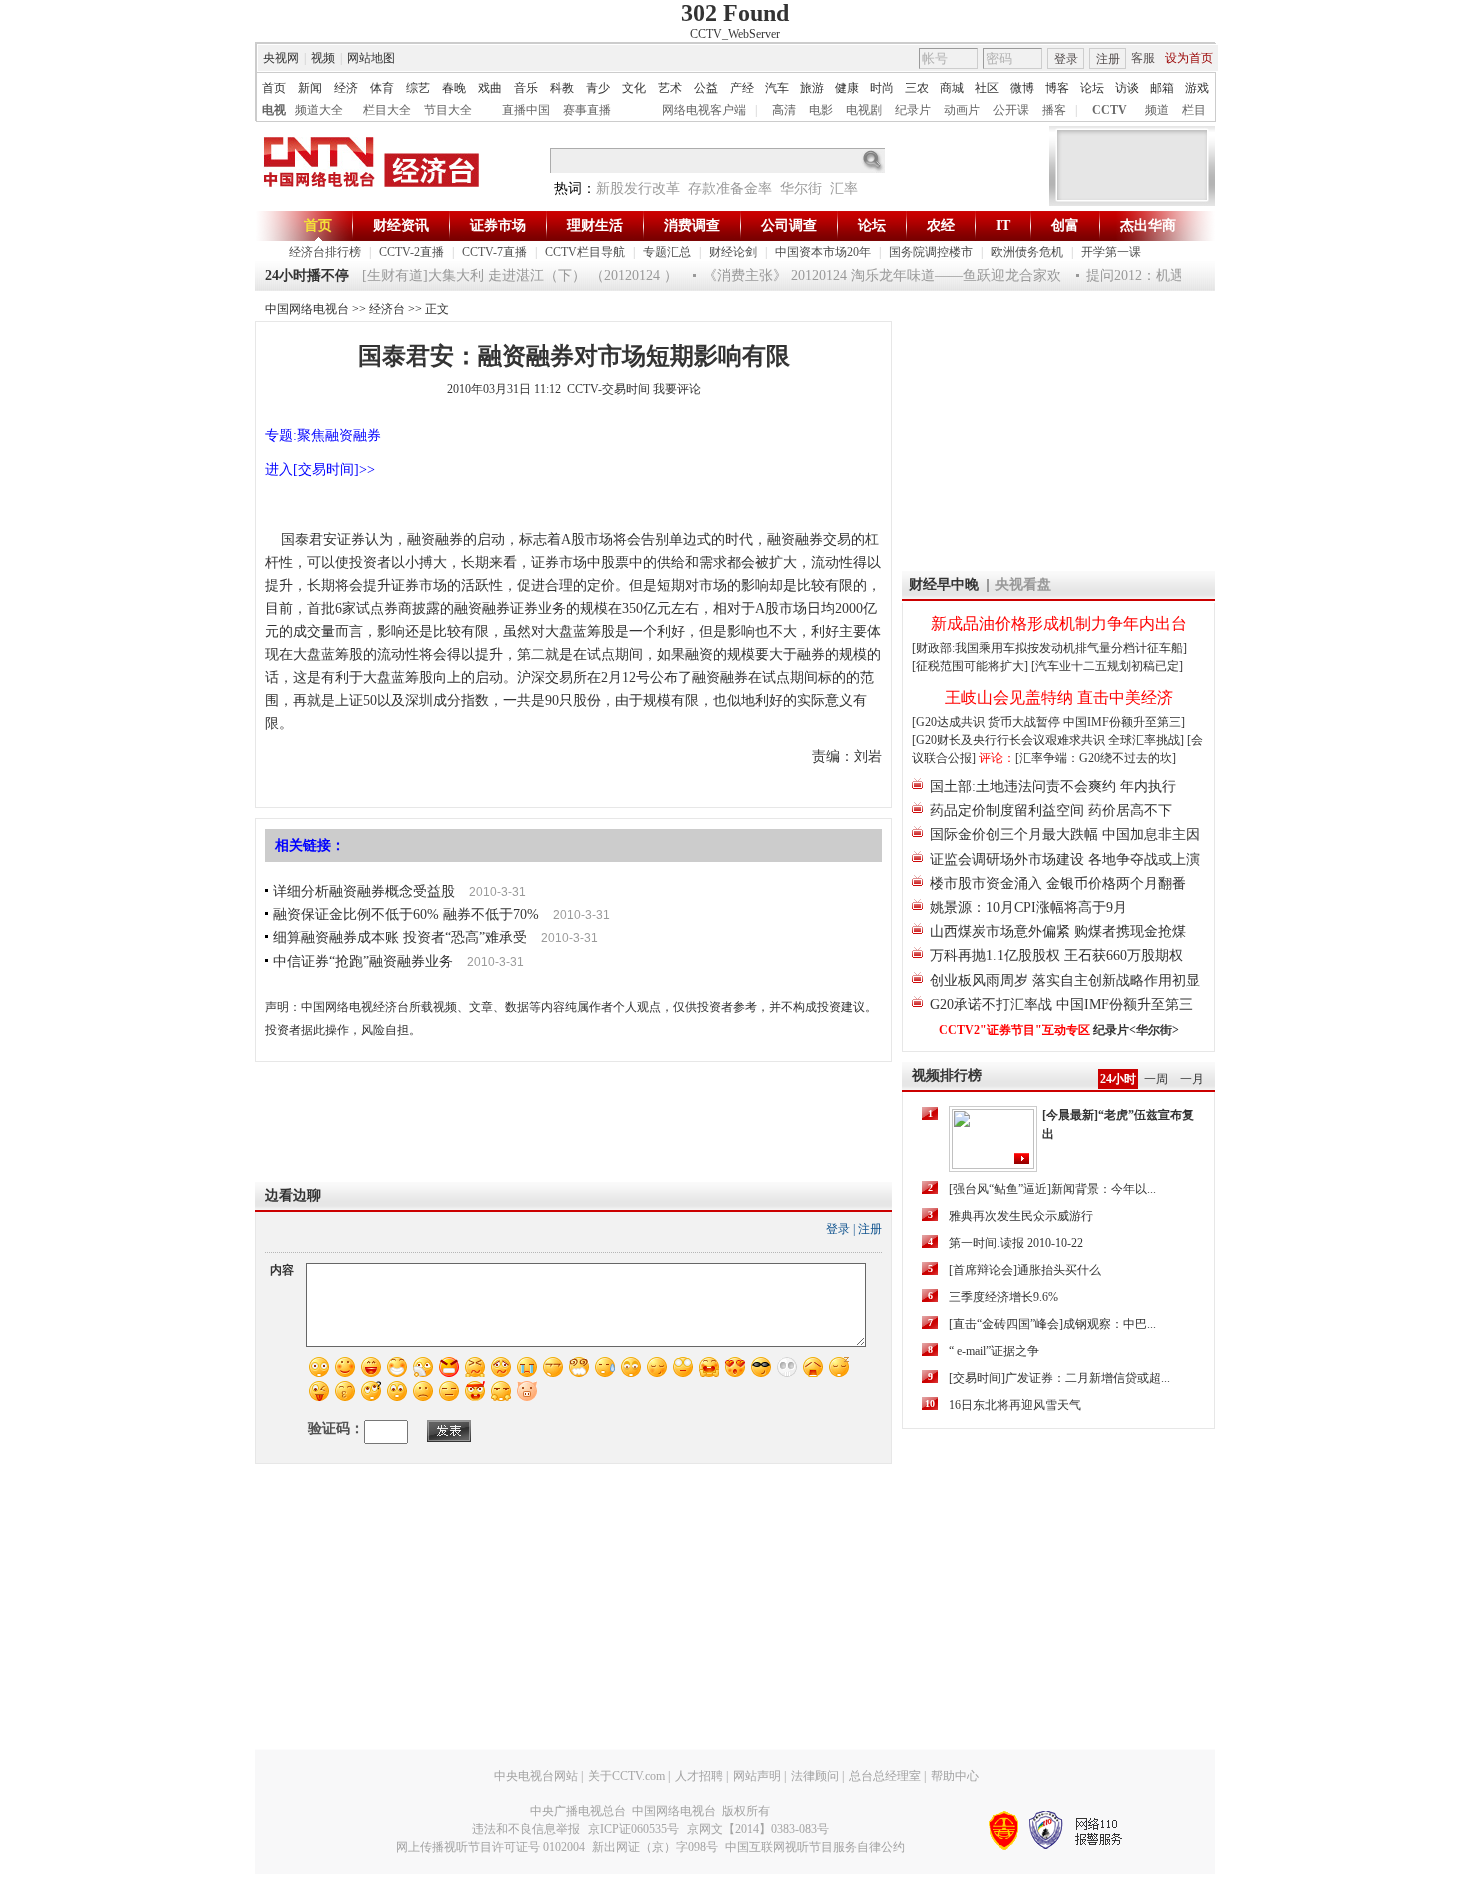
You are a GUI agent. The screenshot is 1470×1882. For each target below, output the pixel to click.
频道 (1157, 110)
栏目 (1194, 110)
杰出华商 (1148, 225)
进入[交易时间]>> (320, 469)
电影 (821, 110)
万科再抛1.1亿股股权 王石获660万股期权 (1056, 955)
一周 (1156, 1079)
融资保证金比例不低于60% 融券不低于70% (406, 914)
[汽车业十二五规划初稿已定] (1107, 666)
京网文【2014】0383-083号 (758, 1829)
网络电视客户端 (704, 110)
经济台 (387, 309)
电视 (274, 110)
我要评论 (677, 389)
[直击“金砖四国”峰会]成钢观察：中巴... (1052, 1324)
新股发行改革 (638, 188)
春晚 (454, 88)
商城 (952, 88)
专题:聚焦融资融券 (323, 435)
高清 (784, 110)
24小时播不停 (307, 275)
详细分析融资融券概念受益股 (364, 891)
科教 (562, 88)
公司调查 (789, 225)
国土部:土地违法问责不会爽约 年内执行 (1053, 786)
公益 (706, 88)
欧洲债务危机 (1027, 252)
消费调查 (692, 225)
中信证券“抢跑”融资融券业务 (363, 961)
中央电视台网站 (536, 1776)
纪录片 (913, 110)
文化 (634, 88)
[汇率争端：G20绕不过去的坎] (1095, 758)
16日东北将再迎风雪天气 (1015, 1405)
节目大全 (448, 110)
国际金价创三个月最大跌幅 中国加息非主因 (1065, 834)
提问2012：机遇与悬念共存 (1155, 275)
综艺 (418, 88)
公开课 (1011, 110)
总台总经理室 (885, 1776)
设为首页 (1189, 58)
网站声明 (757, 1776)
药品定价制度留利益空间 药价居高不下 (1051, 810)
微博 (1022, 88)
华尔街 (801, 188)
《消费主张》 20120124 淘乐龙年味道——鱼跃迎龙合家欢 (867, 275)
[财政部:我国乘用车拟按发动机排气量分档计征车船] (1049, 648)
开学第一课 (1111, 252)
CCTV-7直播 (494, 252)
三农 (917, 88)
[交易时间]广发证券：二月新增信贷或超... (1059, 1378)
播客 (1054, 110)
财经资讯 (401, 225)
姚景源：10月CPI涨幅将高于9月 (1028, 907)
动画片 (962, 110)
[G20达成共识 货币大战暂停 (987, 722)
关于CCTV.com (626, 1776)
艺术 (670, 88)
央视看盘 (1023, 584)
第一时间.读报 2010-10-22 (1016, 1243)
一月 (1192, 1079)
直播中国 (526, 110)
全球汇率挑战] (1146, 740)
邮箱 (1162, 88)
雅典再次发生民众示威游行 (1021, 1216)
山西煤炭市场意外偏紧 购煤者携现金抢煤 (1058, 931)
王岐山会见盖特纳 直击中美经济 (1059, 697)
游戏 (1197, 88)
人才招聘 (699, 1776)
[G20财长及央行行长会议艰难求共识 (1010, 740)
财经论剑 (733, 252)
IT (1003, 225)
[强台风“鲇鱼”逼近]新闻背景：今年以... (1052, 1189)
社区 (987, 88)
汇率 (844, 188)
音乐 (526, 88)
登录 (1066, 59)
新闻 (310, 88)
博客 (1057, 88)
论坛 (1092, 88)
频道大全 (319, 110)
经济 (346, 88)
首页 (274, 88)
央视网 (281, 58)
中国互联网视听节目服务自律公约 (815, 1847)
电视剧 (864, 110)
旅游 (812, 88)
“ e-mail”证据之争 (994, 1351)
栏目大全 (387, 110)
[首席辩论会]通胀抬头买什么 (1025, 1270)
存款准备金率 (730, 188)
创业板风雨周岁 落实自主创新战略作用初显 (1065, 980)
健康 (847, 88)
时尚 (882, 88)
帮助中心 (955, 1776)
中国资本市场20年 (823, 252)
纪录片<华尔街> (1136, 1030)
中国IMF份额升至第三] (1124, 722)
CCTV (1109, 110)
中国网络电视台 (307, 309)
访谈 (1127, 88)
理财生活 (595, 225)
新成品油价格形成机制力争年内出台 (1059, 623)
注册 (1108, 59)
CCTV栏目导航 (585, 252)
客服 (1143, 58)
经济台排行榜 (325, 252)
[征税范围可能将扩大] (970, 666)
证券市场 (498, 225)
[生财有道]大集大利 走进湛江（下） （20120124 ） (505, 275)
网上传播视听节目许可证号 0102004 (490, 1847)
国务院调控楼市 (931, 252)
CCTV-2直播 (411, 252)
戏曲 (490, 88)
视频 (323, 58)
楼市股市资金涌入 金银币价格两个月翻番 (1058, 883)
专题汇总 (667, 252)
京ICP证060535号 (633, 1829)
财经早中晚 (944, 584)
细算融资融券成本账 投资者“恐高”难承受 (400, 937)
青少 (598, 88)
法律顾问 (815, 1776)
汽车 (777, 88)
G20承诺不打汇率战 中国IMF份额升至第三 (1061, 1004)
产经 (742, 88)
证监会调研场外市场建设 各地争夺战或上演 (1065, 859)
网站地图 (371, 58)
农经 (941, 225)
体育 (382, 88)
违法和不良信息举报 (526, 1829)
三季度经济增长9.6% (1003, 1297)
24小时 (1118, 1079)
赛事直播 (587, 110)
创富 (1065, 225)
